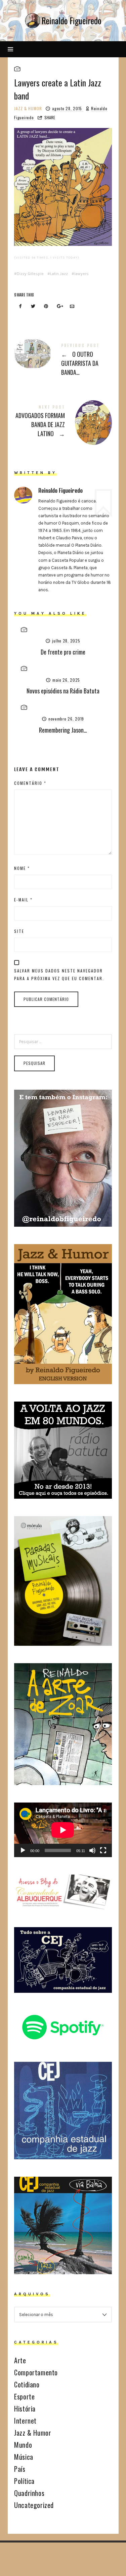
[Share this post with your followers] (33, 307)
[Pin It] (46, 307)
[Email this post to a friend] (72, 307)
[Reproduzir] (23, 1850)
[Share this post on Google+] (59, 307)
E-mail (23, 900)
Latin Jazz (59, 274)
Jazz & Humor (28, 108)
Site (19, 931)
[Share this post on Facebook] (20, 307)
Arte (20, 2360)
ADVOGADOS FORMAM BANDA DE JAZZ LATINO (63, 422)
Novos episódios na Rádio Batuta (63, 691)
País (20, 2469)
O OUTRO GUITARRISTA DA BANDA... (63, 361)
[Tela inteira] (103, 1850)
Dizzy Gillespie (30, 274)
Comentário (30, 783)
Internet (25, 2421)
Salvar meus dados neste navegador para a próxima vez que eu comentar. (59, 974)
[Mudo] (92, 1850)
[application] (63, 1830)
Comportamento (36, 2372)
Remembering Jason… (63, 730)
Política (24, 2481)
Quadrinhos (29, 2493)
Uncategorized (34, 2505)
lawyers (81, 274)
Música (24, 2457)
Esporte (24, 2396)
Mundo (23, 2445)
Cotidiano (27, 2384)
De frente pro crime (63, 652)
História (25, 2409)
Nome (22, 868)
